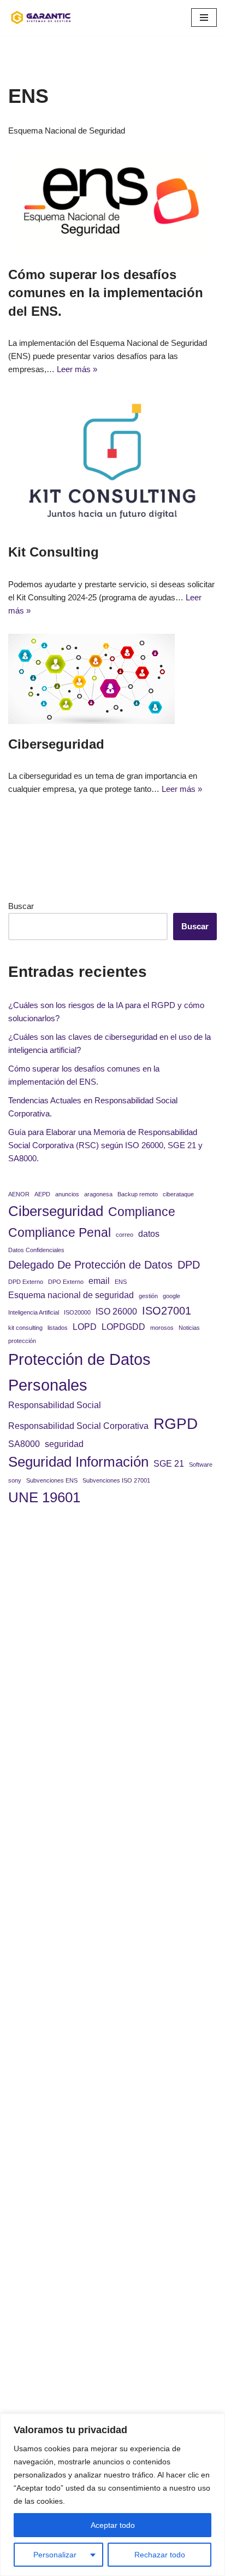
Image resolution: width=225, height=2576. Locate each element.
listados (58, 1328)
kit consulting (25, 1328)
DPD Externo (26, 1282)
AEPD (42, 1194)
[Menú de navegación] (204, 18)
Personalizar (55, 2555)
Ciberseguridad (56, 744)
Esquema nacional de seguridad (71, 1295)
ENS (121, 1282)
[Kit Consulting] (112, 462)
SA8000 (24, 1444)
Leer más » (77, 369)
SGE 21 (169, 1463)
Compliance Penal (60, 1232)
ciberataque (178, 1194)
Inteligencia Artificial (34, 1312)
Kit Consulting (54, 552)
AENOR (19, 1194)
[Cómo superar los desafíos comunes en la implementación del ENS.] (112, 204)
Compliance (142, 1212)
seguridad (64, 1444)
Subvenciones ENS (52, 1480)
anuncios (67, 1194)
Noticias (189, 1328)
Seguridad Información (78, 1462)
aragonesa (98, 1194)
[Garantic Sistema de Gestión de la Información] (41, 18)
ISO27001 (167, 1311)
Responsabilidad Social (55, 1405)
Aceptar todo (113, 2525)
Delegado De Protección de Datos (90, 1265)
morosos (162, 1328)
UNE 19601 (44, 1497)
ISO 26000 (116, 1311)
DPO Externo (66, 1282)
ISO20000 (77, 1312)
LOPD (85, 1327)
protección (22, 1341)
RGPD (176, 1424)
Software (201, 1464)
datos (149, 1234)
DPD (189, 1265)
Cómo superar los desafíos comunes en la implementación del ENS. (106, 293)
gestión (148, 1296)
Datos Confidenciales (36, 1250)
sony (15, 1480)
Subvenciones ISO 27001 (116, 1480)
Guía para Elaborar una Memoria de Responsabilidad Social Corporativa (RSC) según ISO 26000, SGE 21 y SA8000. (105, 1145)
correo (125, 1235)
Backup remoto (138, 1194)
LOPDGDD (123, 1327)
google (171, 1296)
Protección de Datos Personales (79, 1372)
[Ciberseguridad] (112, 679)
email (99, 1281)
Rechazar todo (160, 2555)
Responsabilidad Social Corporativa (78, 1426)
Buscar (21, 906)
